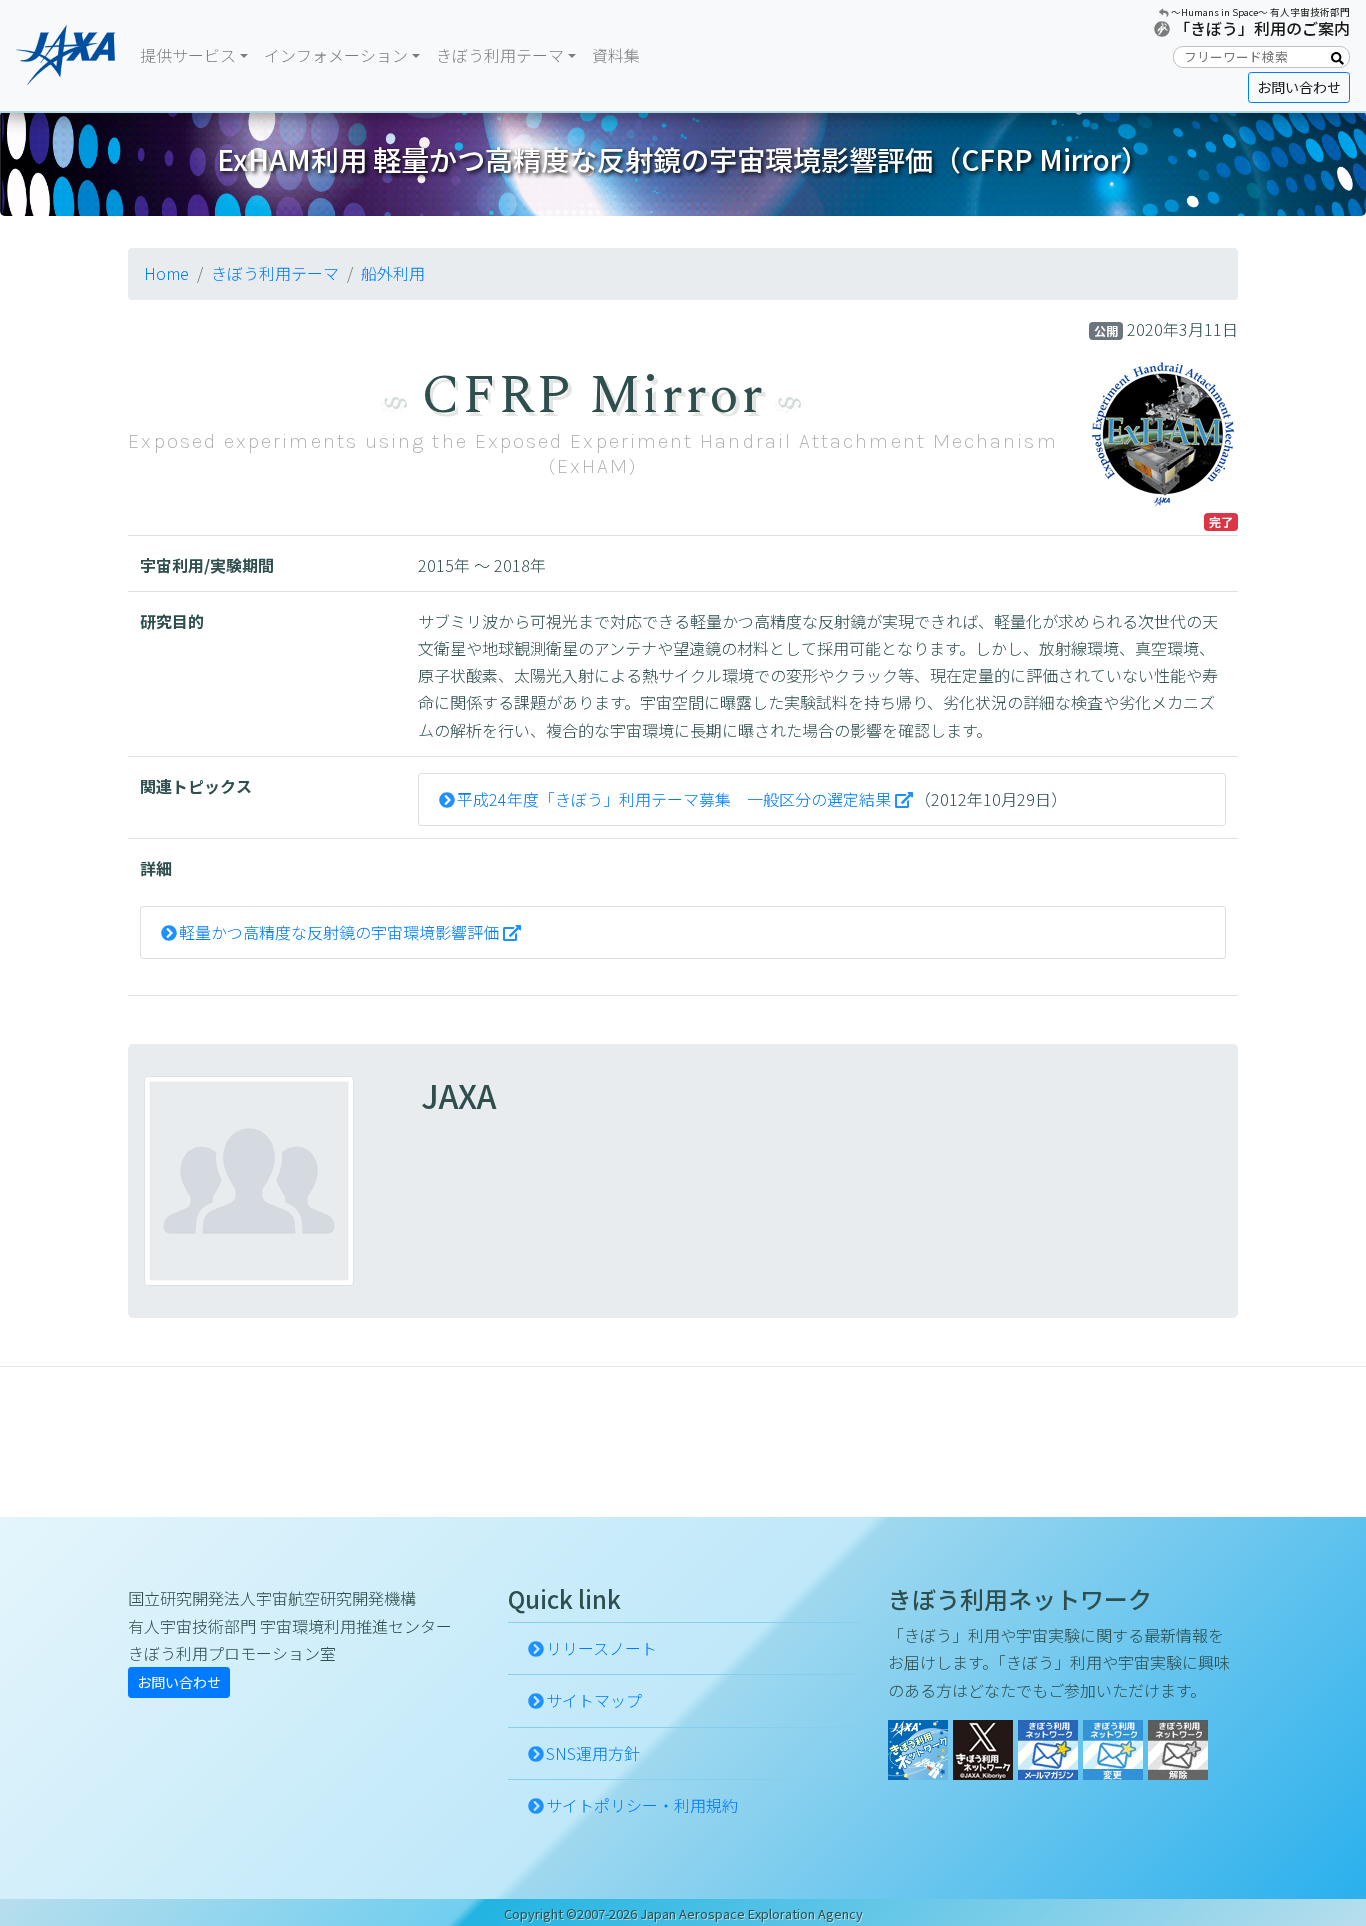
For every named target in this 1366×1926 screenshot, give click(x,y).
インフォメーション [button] (336, 55)
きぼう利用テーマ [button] (500, 55)
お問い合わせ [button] (1299, 87)
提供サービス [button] (188, 55)
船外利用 (393, 273)
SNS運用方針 (593, 1753)
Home (166, 273)
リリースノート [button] (601, 1648)
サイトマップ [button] (594, 1700)
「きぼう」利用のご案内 (1262, 28)
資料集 (616, 55)
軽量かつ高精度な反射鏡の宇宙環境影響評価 (339, 932)
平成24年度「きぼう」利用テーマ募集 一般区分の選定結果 (674, 799)
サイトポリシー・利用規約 (642, 1805)
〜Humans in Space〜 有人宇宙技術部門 (1260, 12)
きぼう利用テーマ (275, 273)
